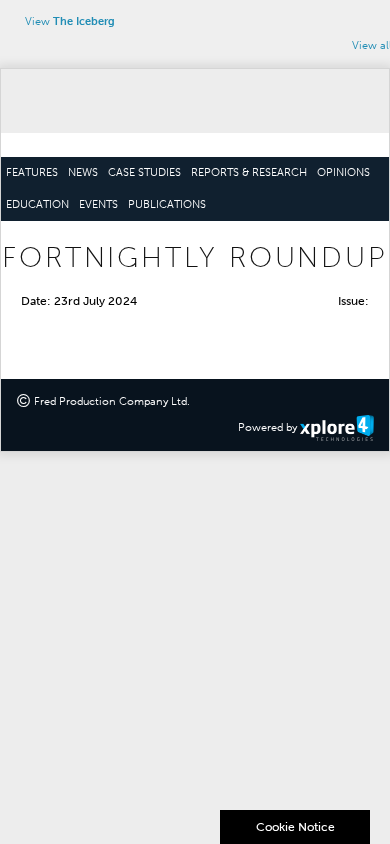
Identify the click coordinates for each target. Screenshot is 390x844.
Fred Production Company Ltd (110, 401)
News (83, 173)
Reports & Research (249, 173)
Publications (167, 205)
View (70, 21)
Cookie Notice (295, 827)
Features (32, 173)
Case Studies (144, 173)
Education (37, 205)
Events (98, 205)
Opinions (343, 173)
